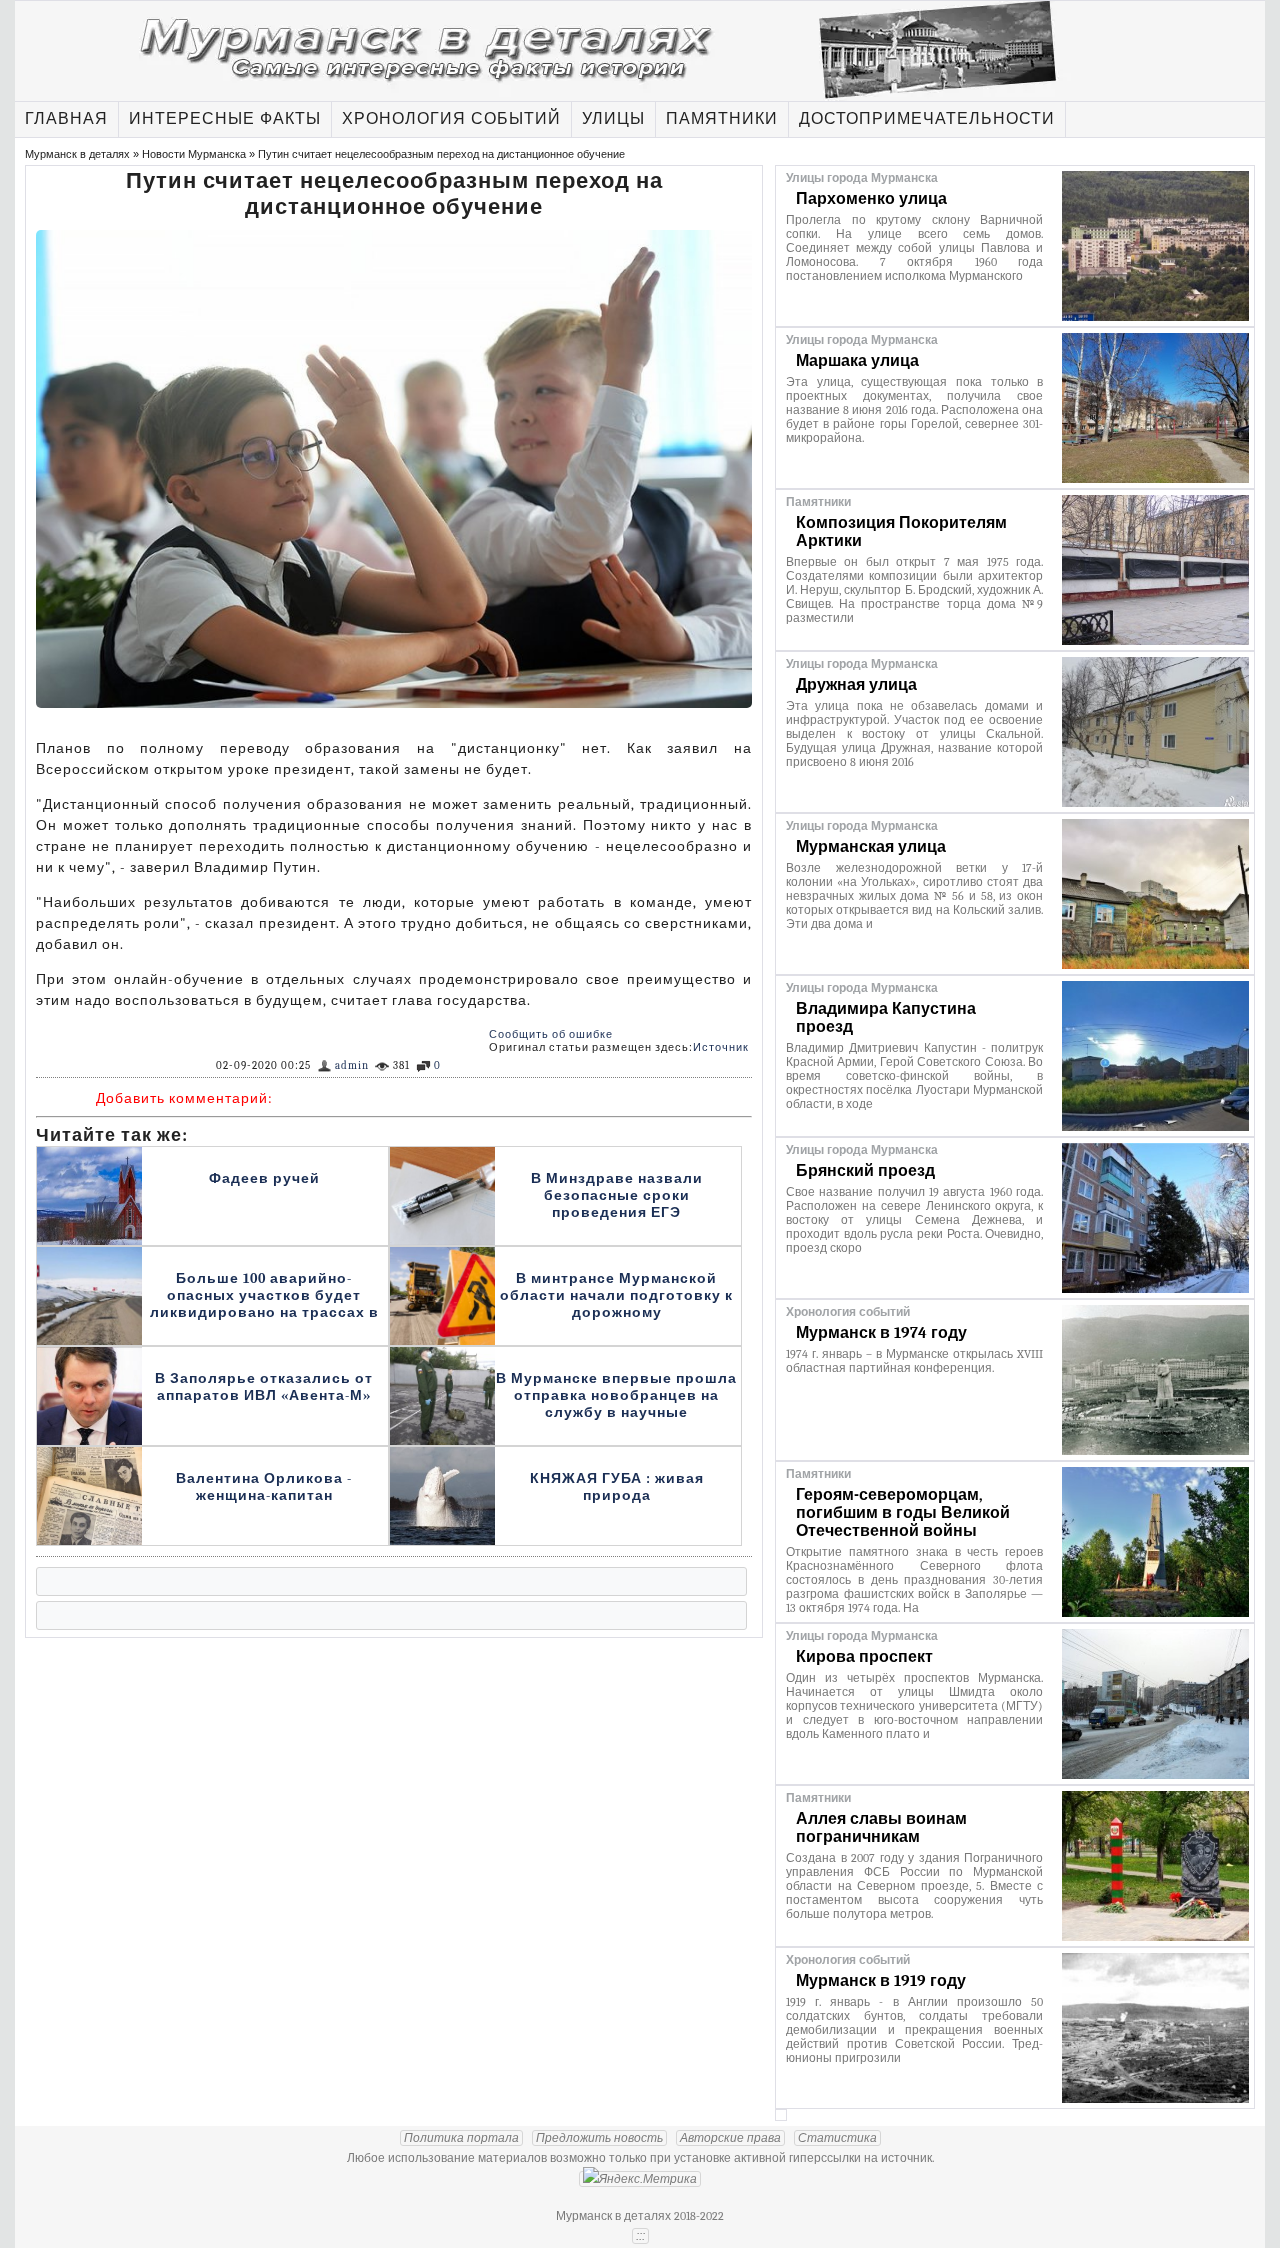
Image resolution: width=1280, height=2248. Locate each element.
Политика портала (461, 2138)
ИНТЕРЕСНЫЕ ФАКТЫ (225, 119)
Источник (721, 1047)
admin (352, 1065)
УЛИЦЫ (613, 119)
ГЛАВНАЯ (66, 119)
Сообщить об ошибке (551, 1034)
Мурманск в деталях (77, 154)
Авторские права (730, 2138)
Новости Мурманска (194, 154)
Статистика (837, 2138)
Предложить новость (599, 2138)
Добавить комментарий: (184, 1098)
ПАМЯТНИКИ (722, 119)
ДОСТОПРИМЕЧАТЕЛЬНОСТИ (927, 119)
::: (640, 2236)
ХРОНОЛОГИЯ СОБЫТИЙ (451, 119)
